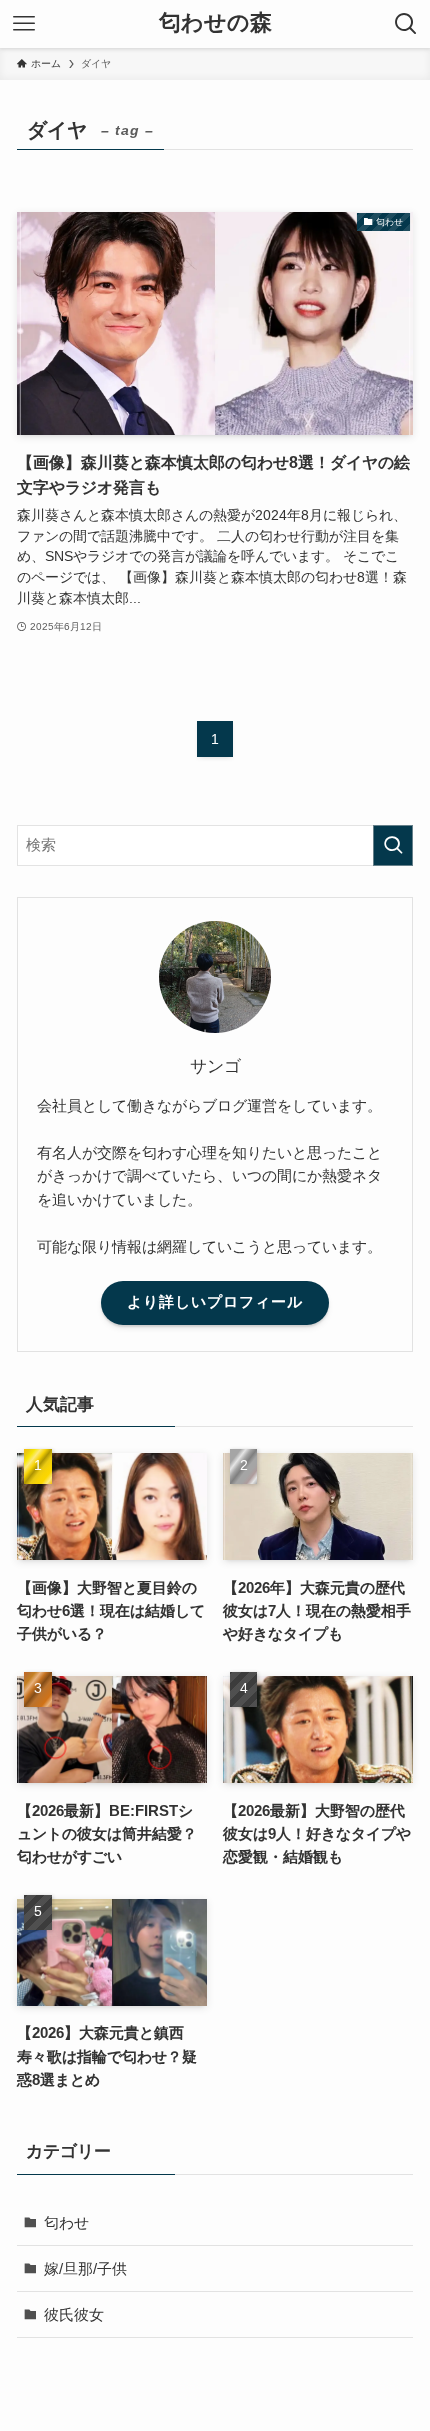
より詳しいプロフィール (215, 1302)
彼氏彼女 (74, 2314)
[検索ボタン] (406, 24)
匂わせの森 (215, 24)
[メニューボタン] (24, 24)
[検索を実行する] (393, 845)
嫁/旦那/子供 (85, 2268)
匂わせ (66, 2222)
